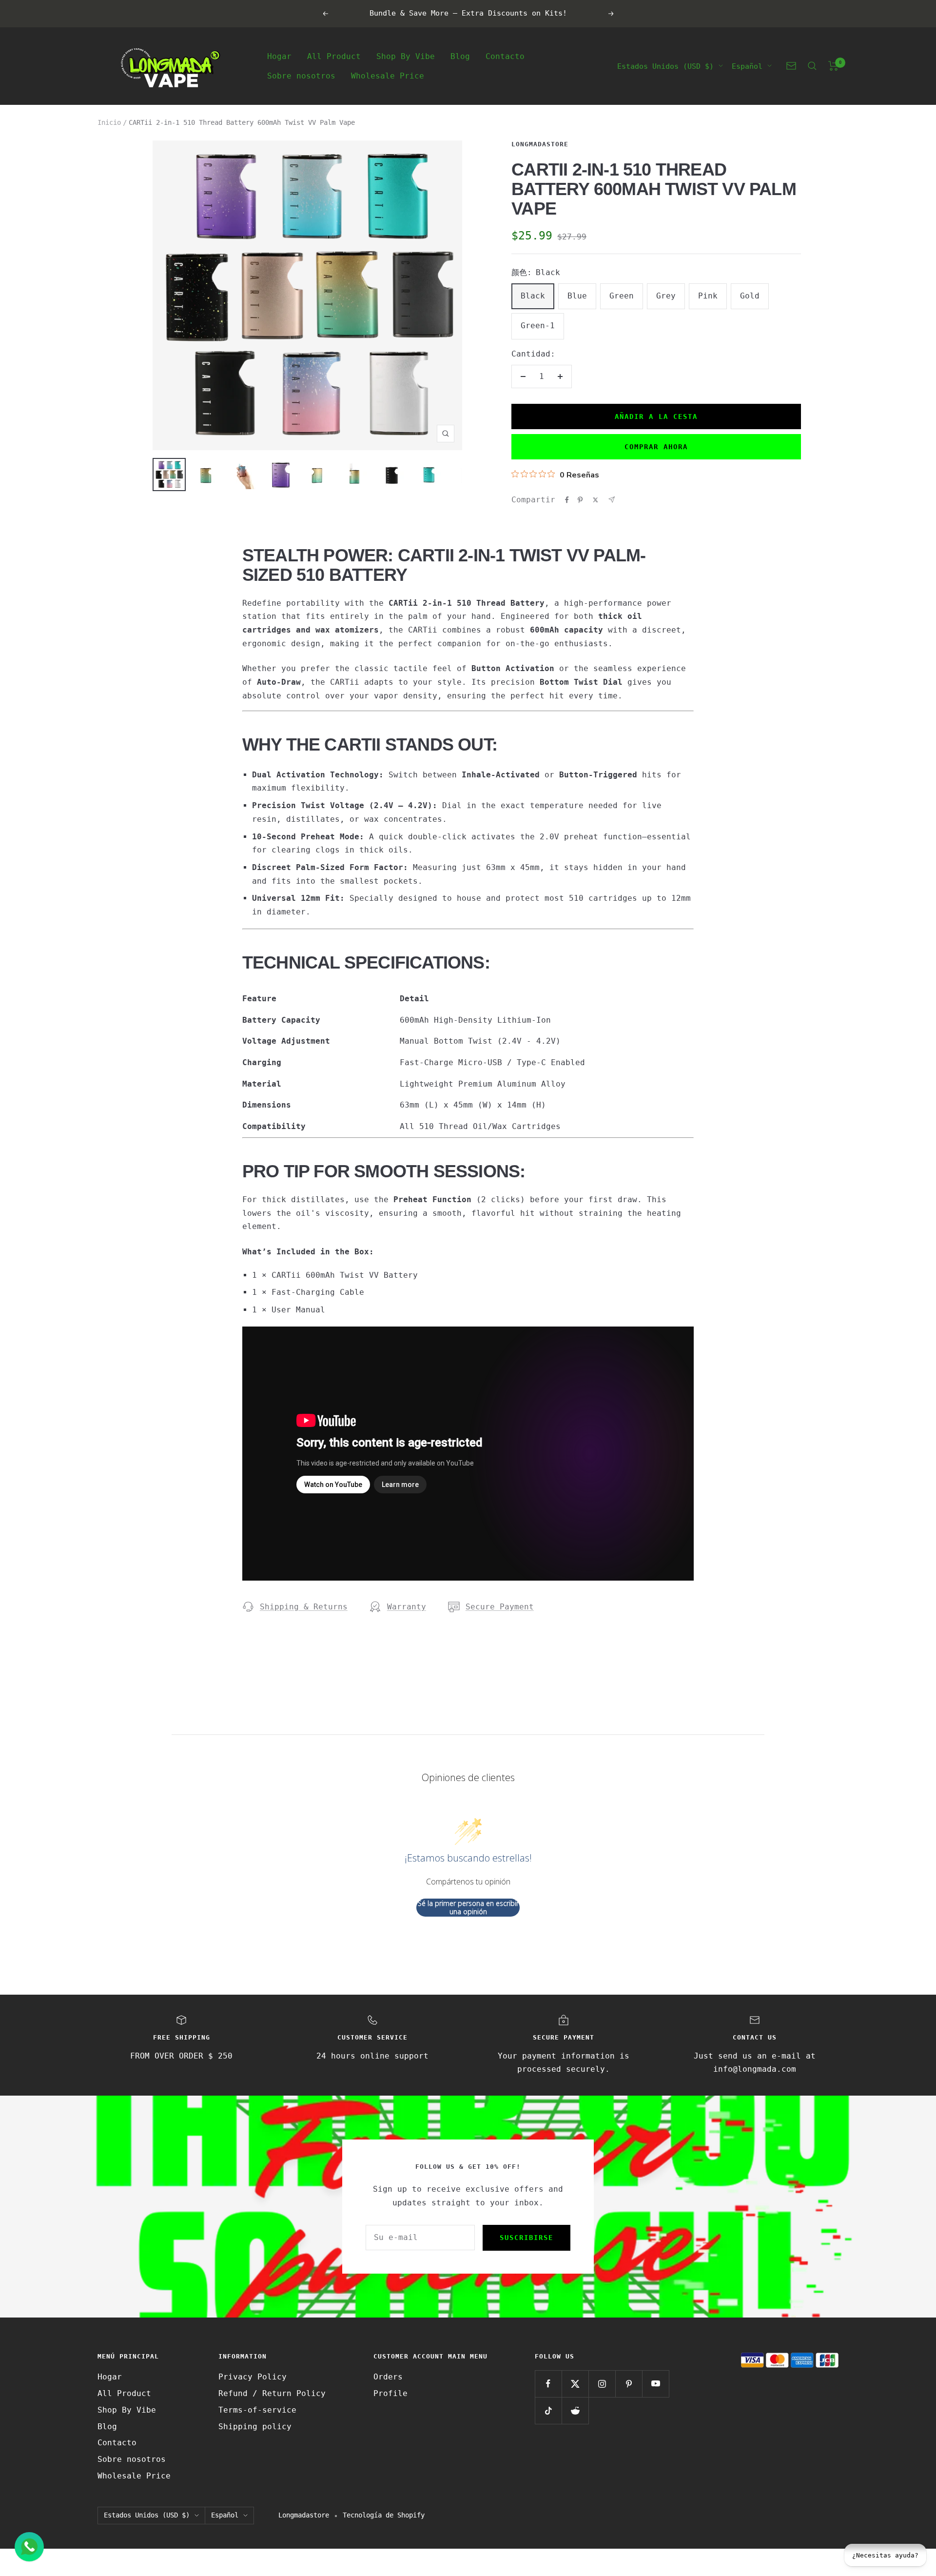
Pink (708, 296)
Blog (460, 56)
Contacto (505, 56)
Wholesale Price (388, 75)
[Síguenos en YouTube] (655, 2384)
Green (622, 296)
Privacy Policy (253, 2377)
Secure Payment (500, 1607)
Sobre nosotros (301, 75)
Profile (390, 2393)
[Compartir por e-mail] (612, 500)
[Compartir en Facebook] (567, 500)
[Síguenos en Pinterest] (629, 2384)
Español (747, 66)
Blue (577, 296)
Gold (750, 296)
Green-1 (538, 326)
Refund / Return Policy (272, 2393)
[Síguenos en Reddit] (575, 2410)
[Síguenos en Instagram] (602, 2384)
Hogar (279, 56)
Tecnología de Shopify (384, 2515)
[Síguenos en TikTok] (548, 2410)
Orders (388, 2377)
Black (533, 296)
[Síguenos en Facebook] (548, 2384)
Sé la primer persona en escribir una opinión (468, 1908)
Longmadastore (540, 144)
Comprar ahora (656, 447)
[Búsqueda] (812, 66)
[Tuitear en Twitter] (595, 500)
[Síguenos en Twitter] (575, 2384)
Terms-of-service (257, 2410)
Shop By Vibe (406, 56)
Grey (666, 296)
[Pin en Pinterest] (580, 500)
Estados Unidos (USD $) (665, 66)
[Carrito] (833, 66)
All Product (334, 56)
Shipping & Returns (304, 1607)
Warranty (407, 1607)
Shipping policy (255, 2427)
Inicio (109, 122)
